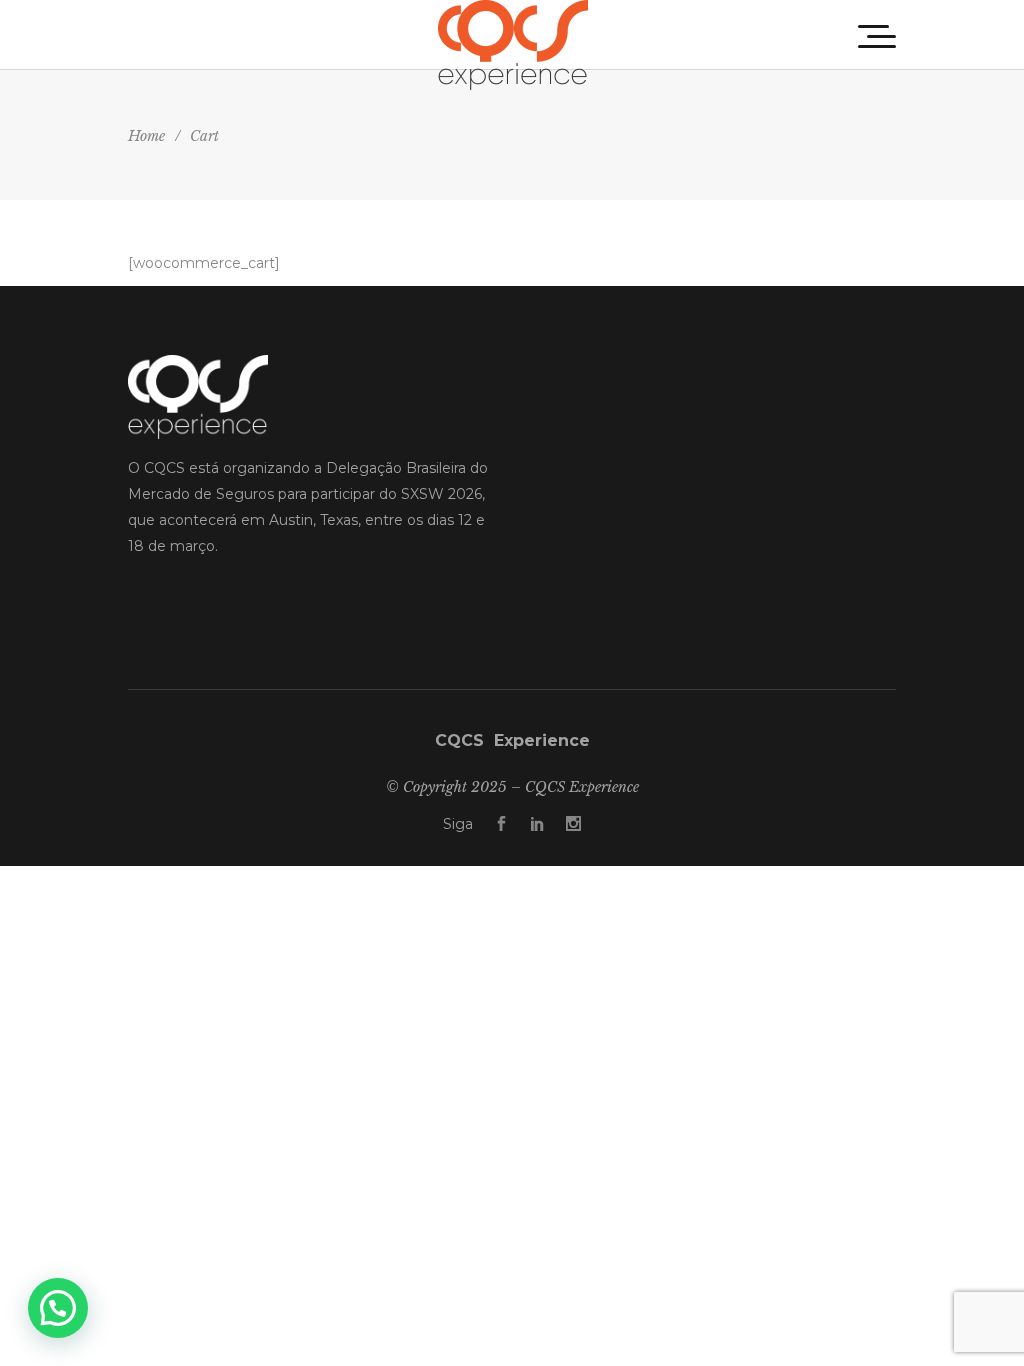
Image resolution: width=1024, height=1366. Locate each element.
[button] (58, 1308)
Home (146, 136)
